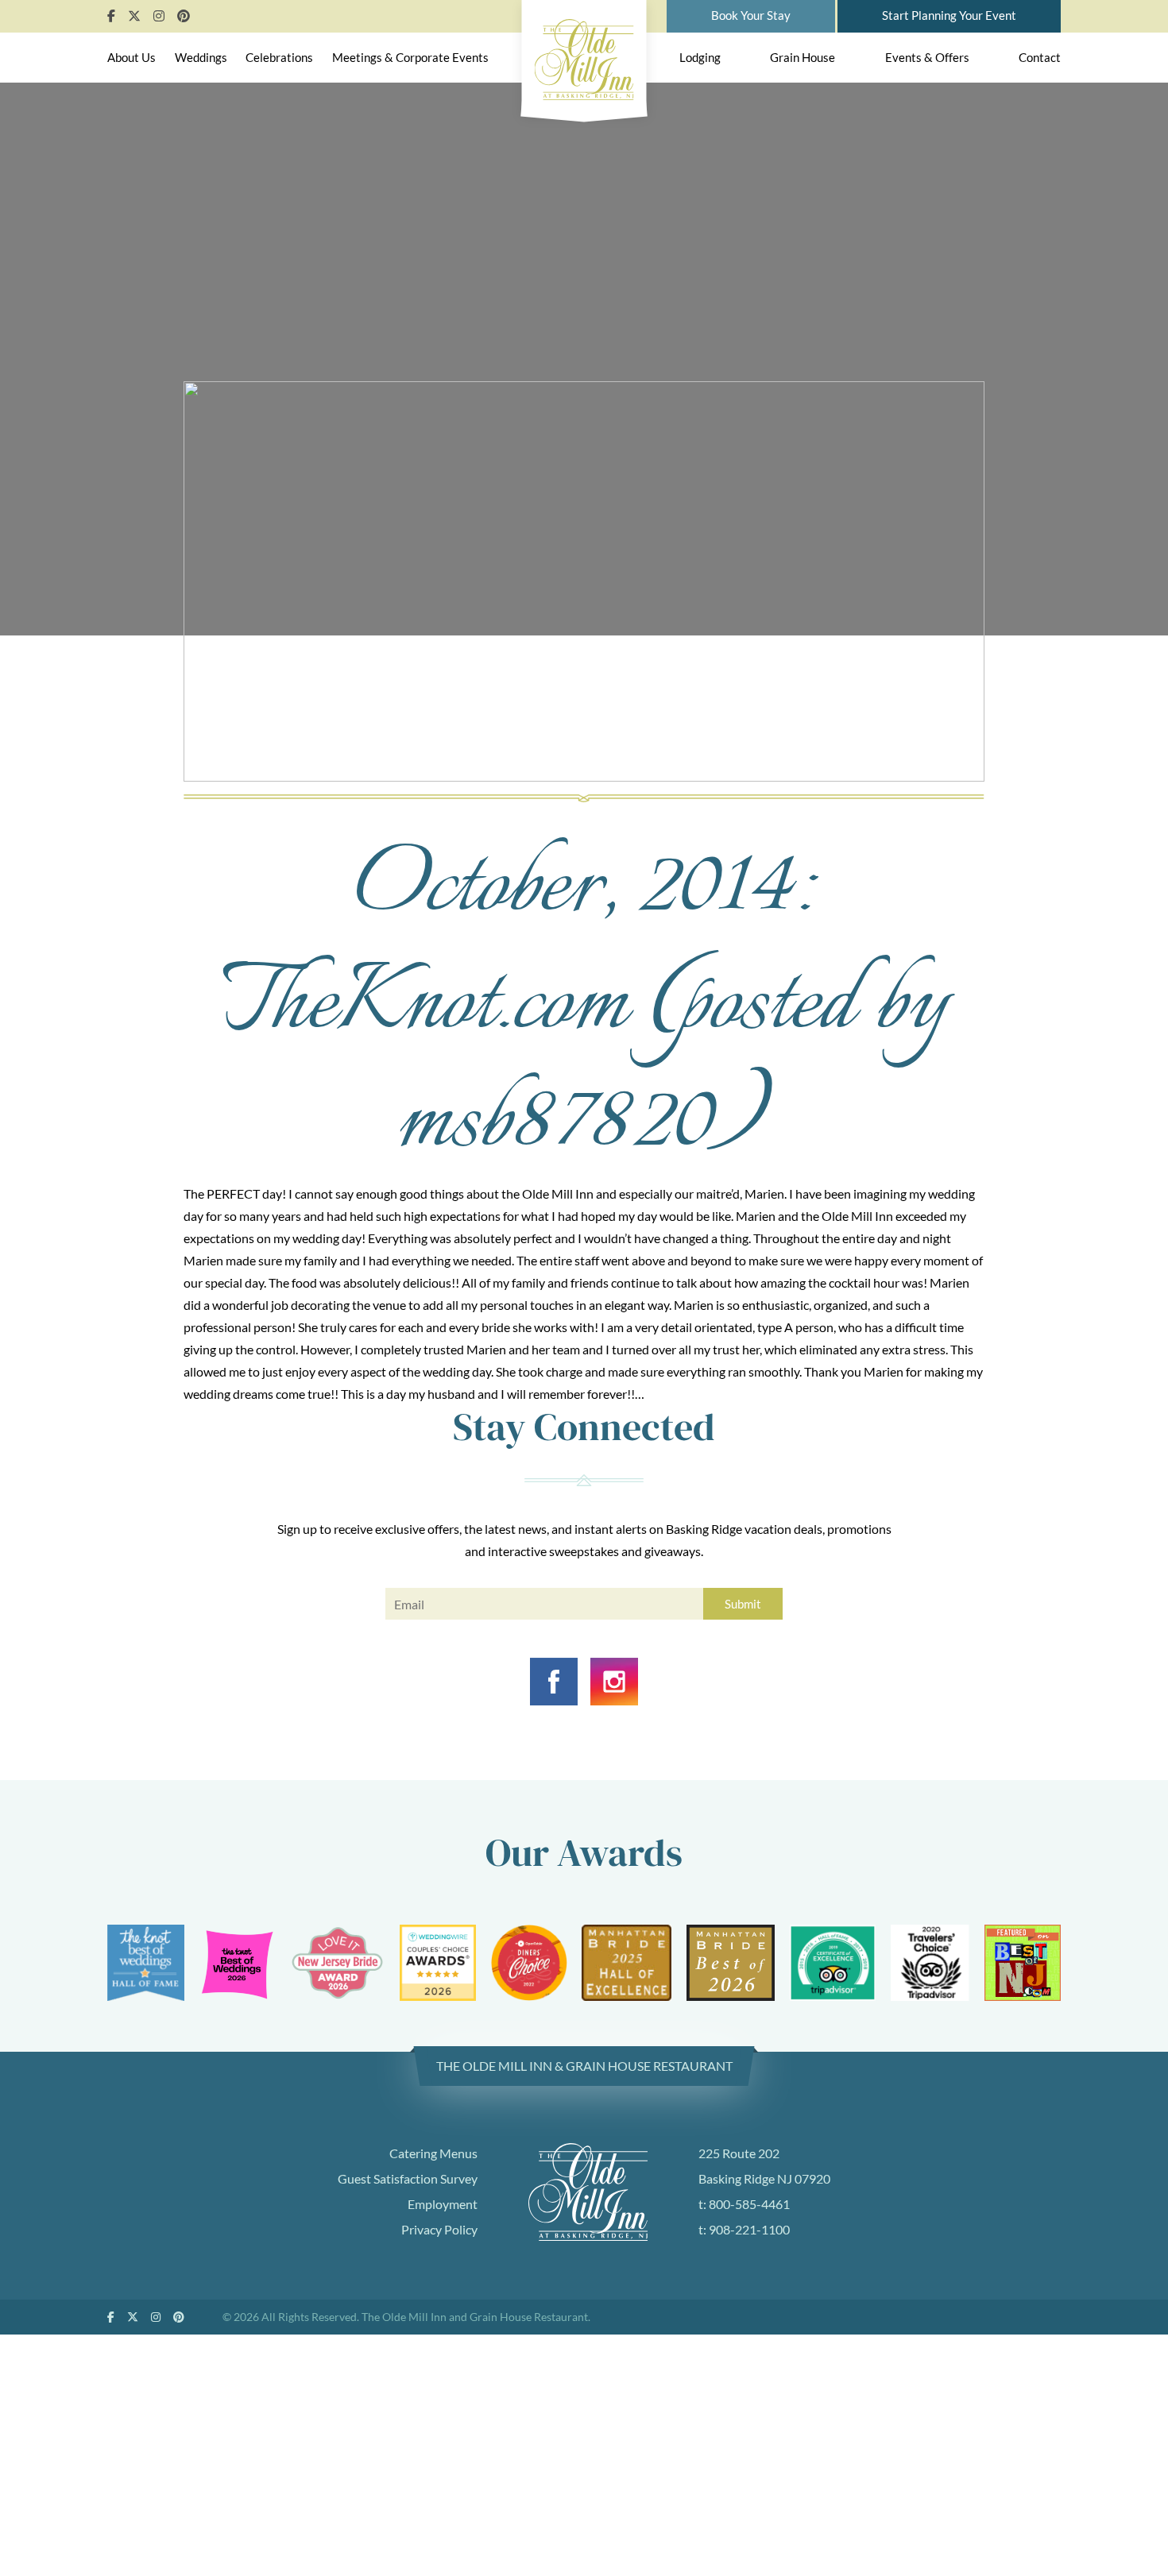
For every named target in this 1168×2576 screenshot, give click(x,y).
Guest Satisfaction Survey (408, 2178)
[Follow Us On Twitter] (134, 15)
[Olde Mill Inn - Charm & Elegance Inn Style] (584, 56)
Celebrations (279, 57)
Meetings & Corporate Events (410, 57)
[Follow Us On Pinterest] (184, 15)
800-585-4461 (749, 2204)
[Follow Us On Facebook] (111, 15)
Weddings (201, 57)
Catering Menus (433, 2153)
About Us (131, 57)
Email (399, 1607)
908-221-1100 (749, 2229)
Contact (1040, 57)
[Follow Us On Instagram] (159, 15)
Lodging (700, 57)
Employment (443, 2204)
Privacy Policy (439, 2229)
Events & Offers (927, 57)
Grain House (803, 57)
